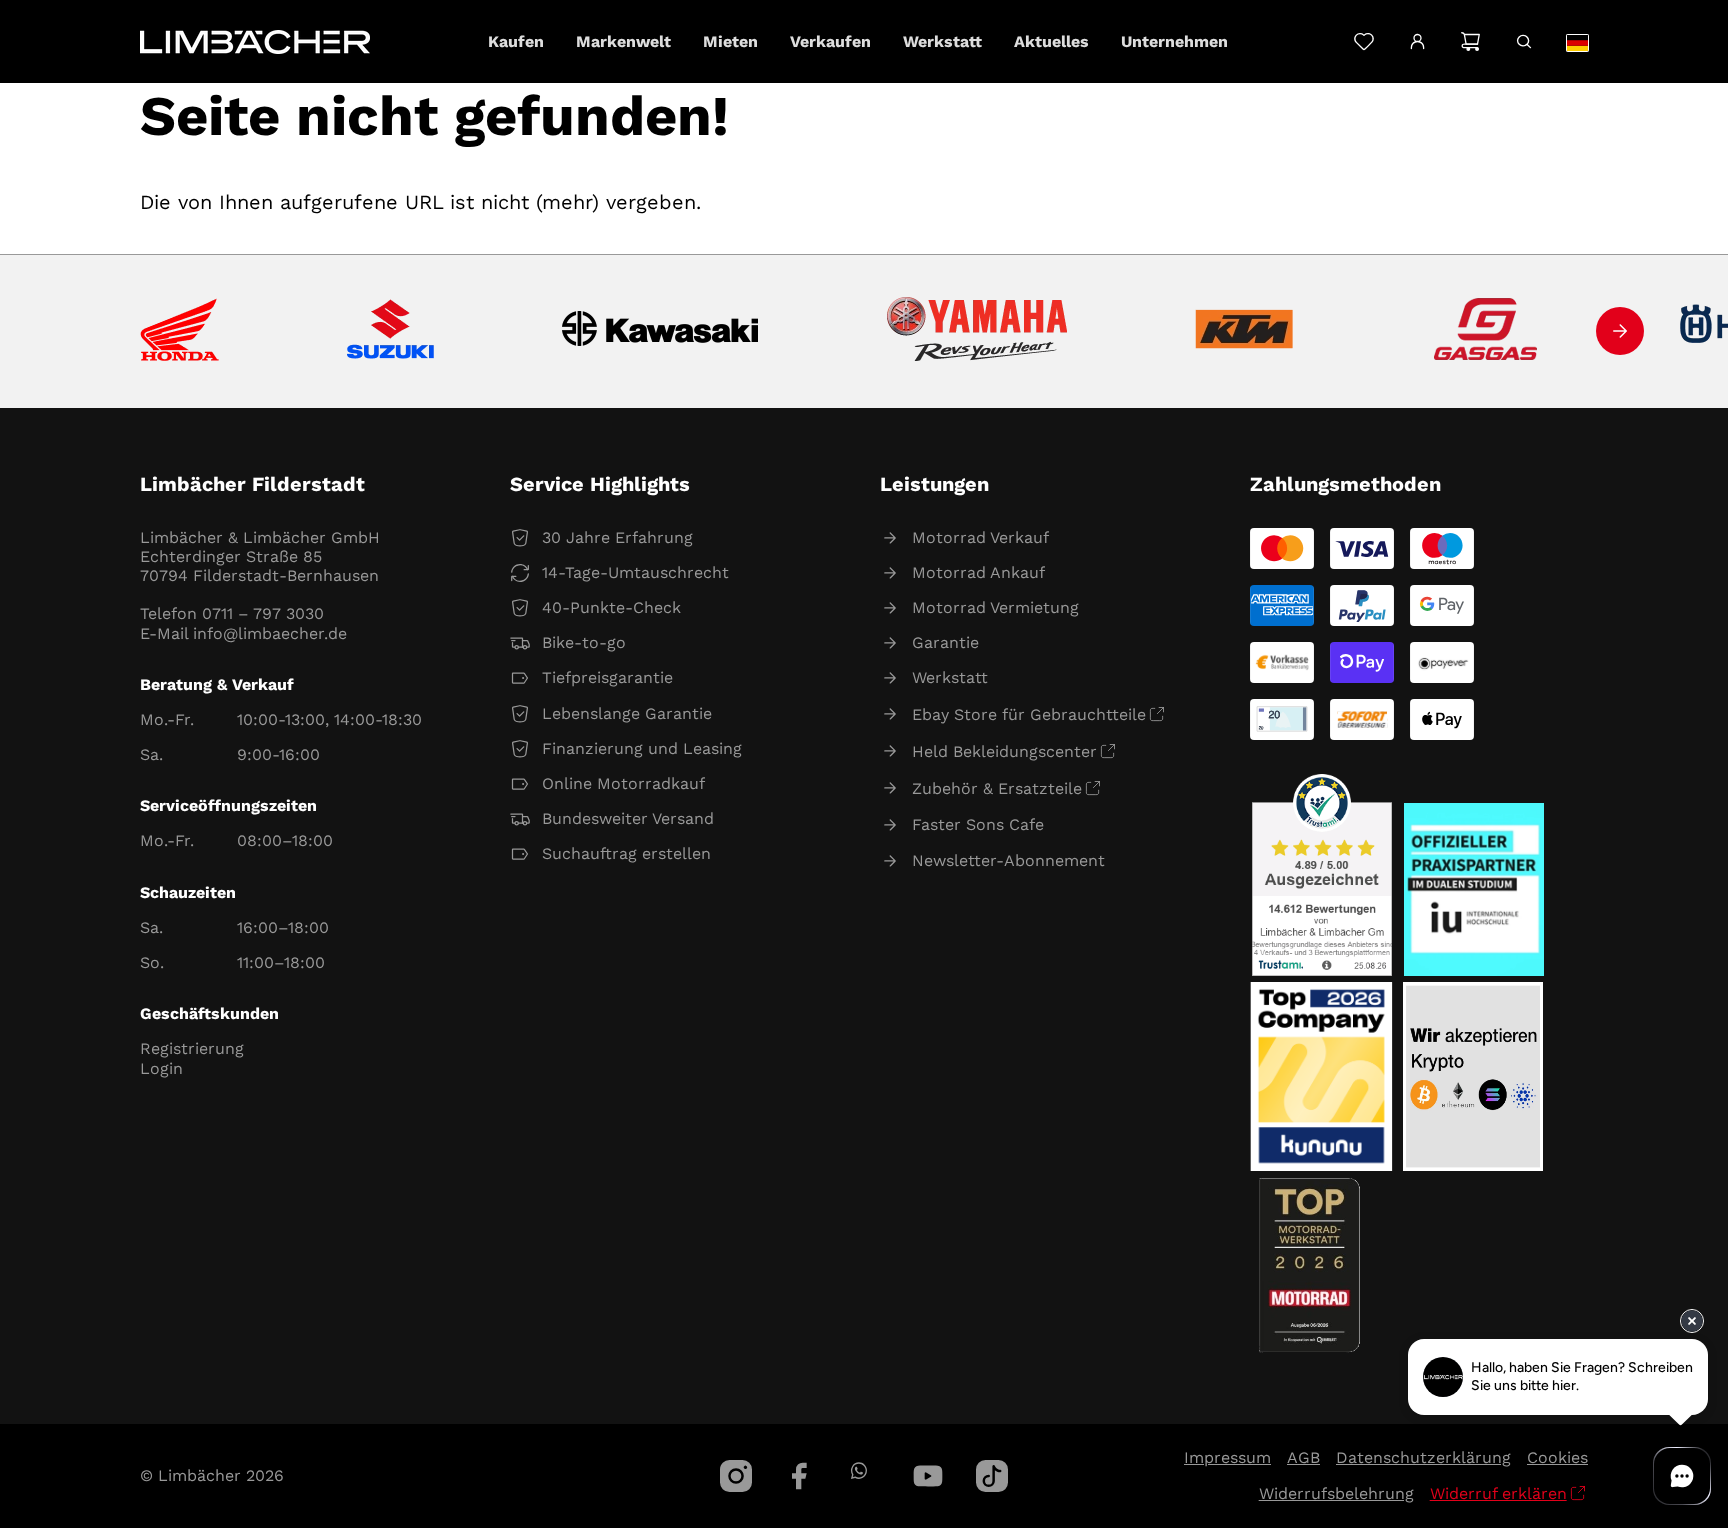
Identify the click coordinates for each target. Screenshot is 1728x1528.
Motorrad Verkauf (980, 537)
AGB (1303, 1457)
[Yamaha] (977, 331)
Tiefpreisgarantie (607, 677)
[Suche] (1523, 41)
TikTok (992, 1476)
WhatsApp (858, 1470)
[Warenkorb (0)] (1470, 41)
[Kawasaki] (660, 331)
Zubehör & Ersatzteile (997, 788)
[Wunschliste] (1363, 41)
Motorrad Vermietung (995, 607)
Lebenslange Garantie (627, 713)
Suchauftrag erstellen (626, 853)
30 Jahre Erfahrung (617, 537)
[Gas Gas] (1486, 331)
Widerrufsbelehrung (1336, 1493)
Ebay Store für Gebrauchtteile (1029, 714)
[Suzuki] (390, 331)
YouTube (928, 1476)
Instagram (736, 1476)
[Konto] (1417, 42)
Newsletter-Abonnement (1008, 860)
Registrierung (192, 1048)
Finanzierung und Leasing (642, 748)
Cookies (1557, 1457)
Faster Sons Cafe (978, 824)
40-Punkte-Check (611, 607)
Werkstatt (950, 677)
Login (161, 1068)
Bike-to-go (584, 642)
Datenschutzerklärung (1423, 1457)
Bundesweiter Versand (628, 818)
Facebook (800, 1476)
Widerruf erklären (1498, 1493)
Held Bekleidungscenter (1004, 751)
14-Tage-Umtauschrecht (635, 572)
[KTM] (1244, 331)
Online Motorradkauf (623, 783)
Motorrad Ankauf (978, 572)
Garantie (945, 642)
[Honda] (179, 331)
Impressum (1227, 1457)
